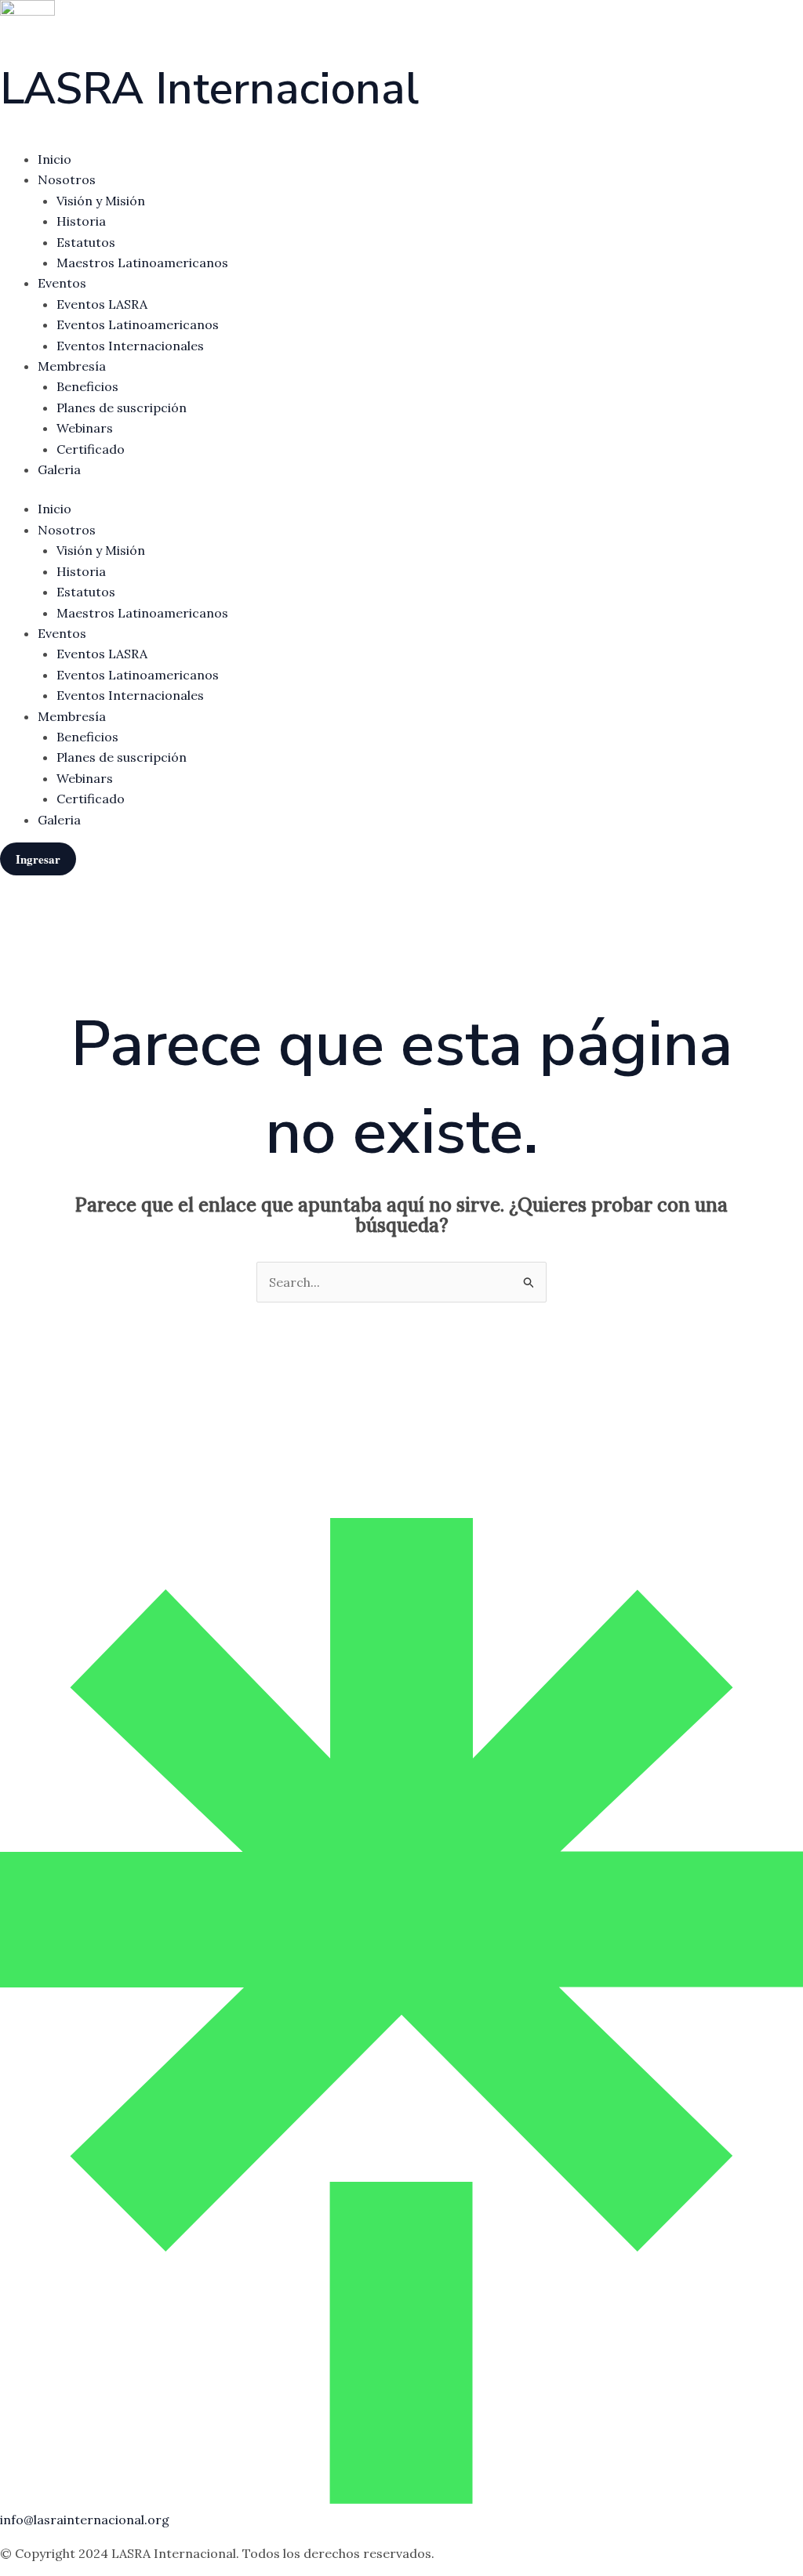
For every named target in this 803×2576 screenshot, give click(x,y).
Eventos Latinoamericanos (138, 324)
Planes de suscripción (122, 408)
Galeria (59, 469)
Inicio (55, 159)
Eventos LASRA (102, 304)
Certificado (91, 449)
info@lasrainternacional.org (85, 2520)
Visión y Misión (101, 201)
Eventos (62, 283)
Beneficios (87, 386)
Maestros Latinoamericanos (142, 263)
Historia (81, 221)
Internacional (209, 89)
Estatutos (86, 242)
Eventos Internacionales (130, 346)
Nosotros (67, 179)
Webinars (85, 428)
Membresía (72, 366)
